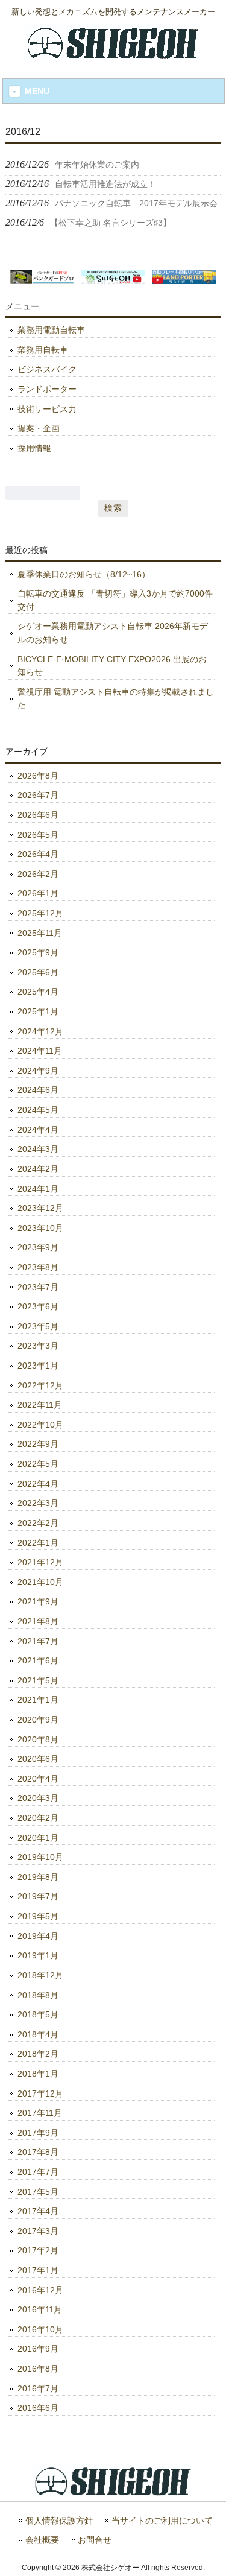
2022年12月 (40, 1385)
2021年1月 (38, 1700)
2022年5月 (38, 1464)
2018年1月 (38, 2074)
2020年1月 (38, 1838)
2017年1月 (38, 2270)
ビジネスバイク (47, 369)
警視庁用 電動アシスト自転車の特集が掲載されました (116, 698)
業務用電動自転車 (51, 330)
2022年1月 (38, 1543)
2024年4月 (38, 1130)
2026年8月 (38, 776)
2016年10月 (40, 2329)
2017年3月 (38, 2231)
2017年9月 (38, 2133)
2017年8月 (38, 2152)
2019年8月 (38, 1877)
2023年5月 (38, 1326)
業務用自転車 (43, 350)
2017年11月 (40, 2113)
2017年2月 (38, 2250)
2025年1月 (38, 1011)
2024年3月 (38, 1149)
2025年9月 (38, 952)
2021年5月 (38, 1680)
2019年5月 (38, 1916)
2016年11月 (40, 2309)
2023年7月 (38, 1287)
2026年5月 (38, 835)
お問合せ (95, 2540)
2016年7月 (38, 2388)
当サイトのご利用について (162, 2521)
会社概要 (42, 2540)
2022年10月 (40, 1425)
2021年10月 (40, 1582)
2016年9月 (38, 2349)
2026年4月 (38, 854)
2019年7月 (38, 1896)
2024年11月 (40, 1051)
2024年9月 (38, 1071)
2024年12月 (40, 1031)
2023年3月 (38, 1346)
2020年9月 (38, 1720)
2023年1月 (38, 1366)
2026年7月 (38, 795)
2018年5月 (38, 2014)
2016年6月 (38, 2408)
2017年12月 (40, 2093)
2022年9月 (38, 1444)
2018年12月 (40, 1975)
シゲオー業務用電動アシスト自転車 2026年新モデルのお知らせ (113, 633)
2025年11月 (40, 933)
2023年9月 (38, 1247)
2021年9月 (38, 1601)
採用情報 (34, 448)
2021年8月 (38, 1621)
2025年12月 (40, 913)
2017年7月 (38, 2172)
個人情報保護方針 (59, 2521)
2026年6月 (38, 815)
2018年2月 (38, 2054)
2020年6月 (38, 1759)
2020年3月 (38, 1798)
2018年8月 (38, 1995)
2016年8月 (38, 2369)
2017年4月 (38, 2211)
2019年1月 (38, 1955)
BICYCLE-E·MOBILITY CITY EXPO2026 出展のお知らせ (112, 666)
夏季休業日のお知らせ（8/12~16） (84, 574)
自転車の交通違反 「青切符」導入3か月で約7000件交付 (115, 600)
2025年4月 (38, 992)
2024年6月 (38, 1090)
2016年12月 (40, 2290)
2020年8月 (38, 1739)
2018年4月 (38, 2034)
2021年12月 (40, 1562)
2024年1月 (38, 1189)
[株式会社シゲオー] (113, 55)
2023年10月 (40, 1228)
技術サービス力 (47, 409)
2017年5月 (38, 2192)
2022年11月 (40, 1405)
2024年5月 (38, 1110)
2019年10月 (40, 1857)
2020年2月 (38, 1818)
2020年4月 (38, 1779)
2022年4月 (38, 1484)
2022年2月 (38, 1523)
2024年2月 (38, 1169)
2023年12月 (40, 1208)
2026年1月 (38, 893)
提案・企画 (39, 428)
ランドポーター (47, 389)
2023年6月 (38, 1306)
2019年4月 (38, 1936)
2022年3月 (38, 1503)
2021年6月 (38, 1660)
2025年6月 (38, 972)
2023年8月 (38, 1267)
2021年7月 (38, 1641)
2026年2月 (38, 874)
